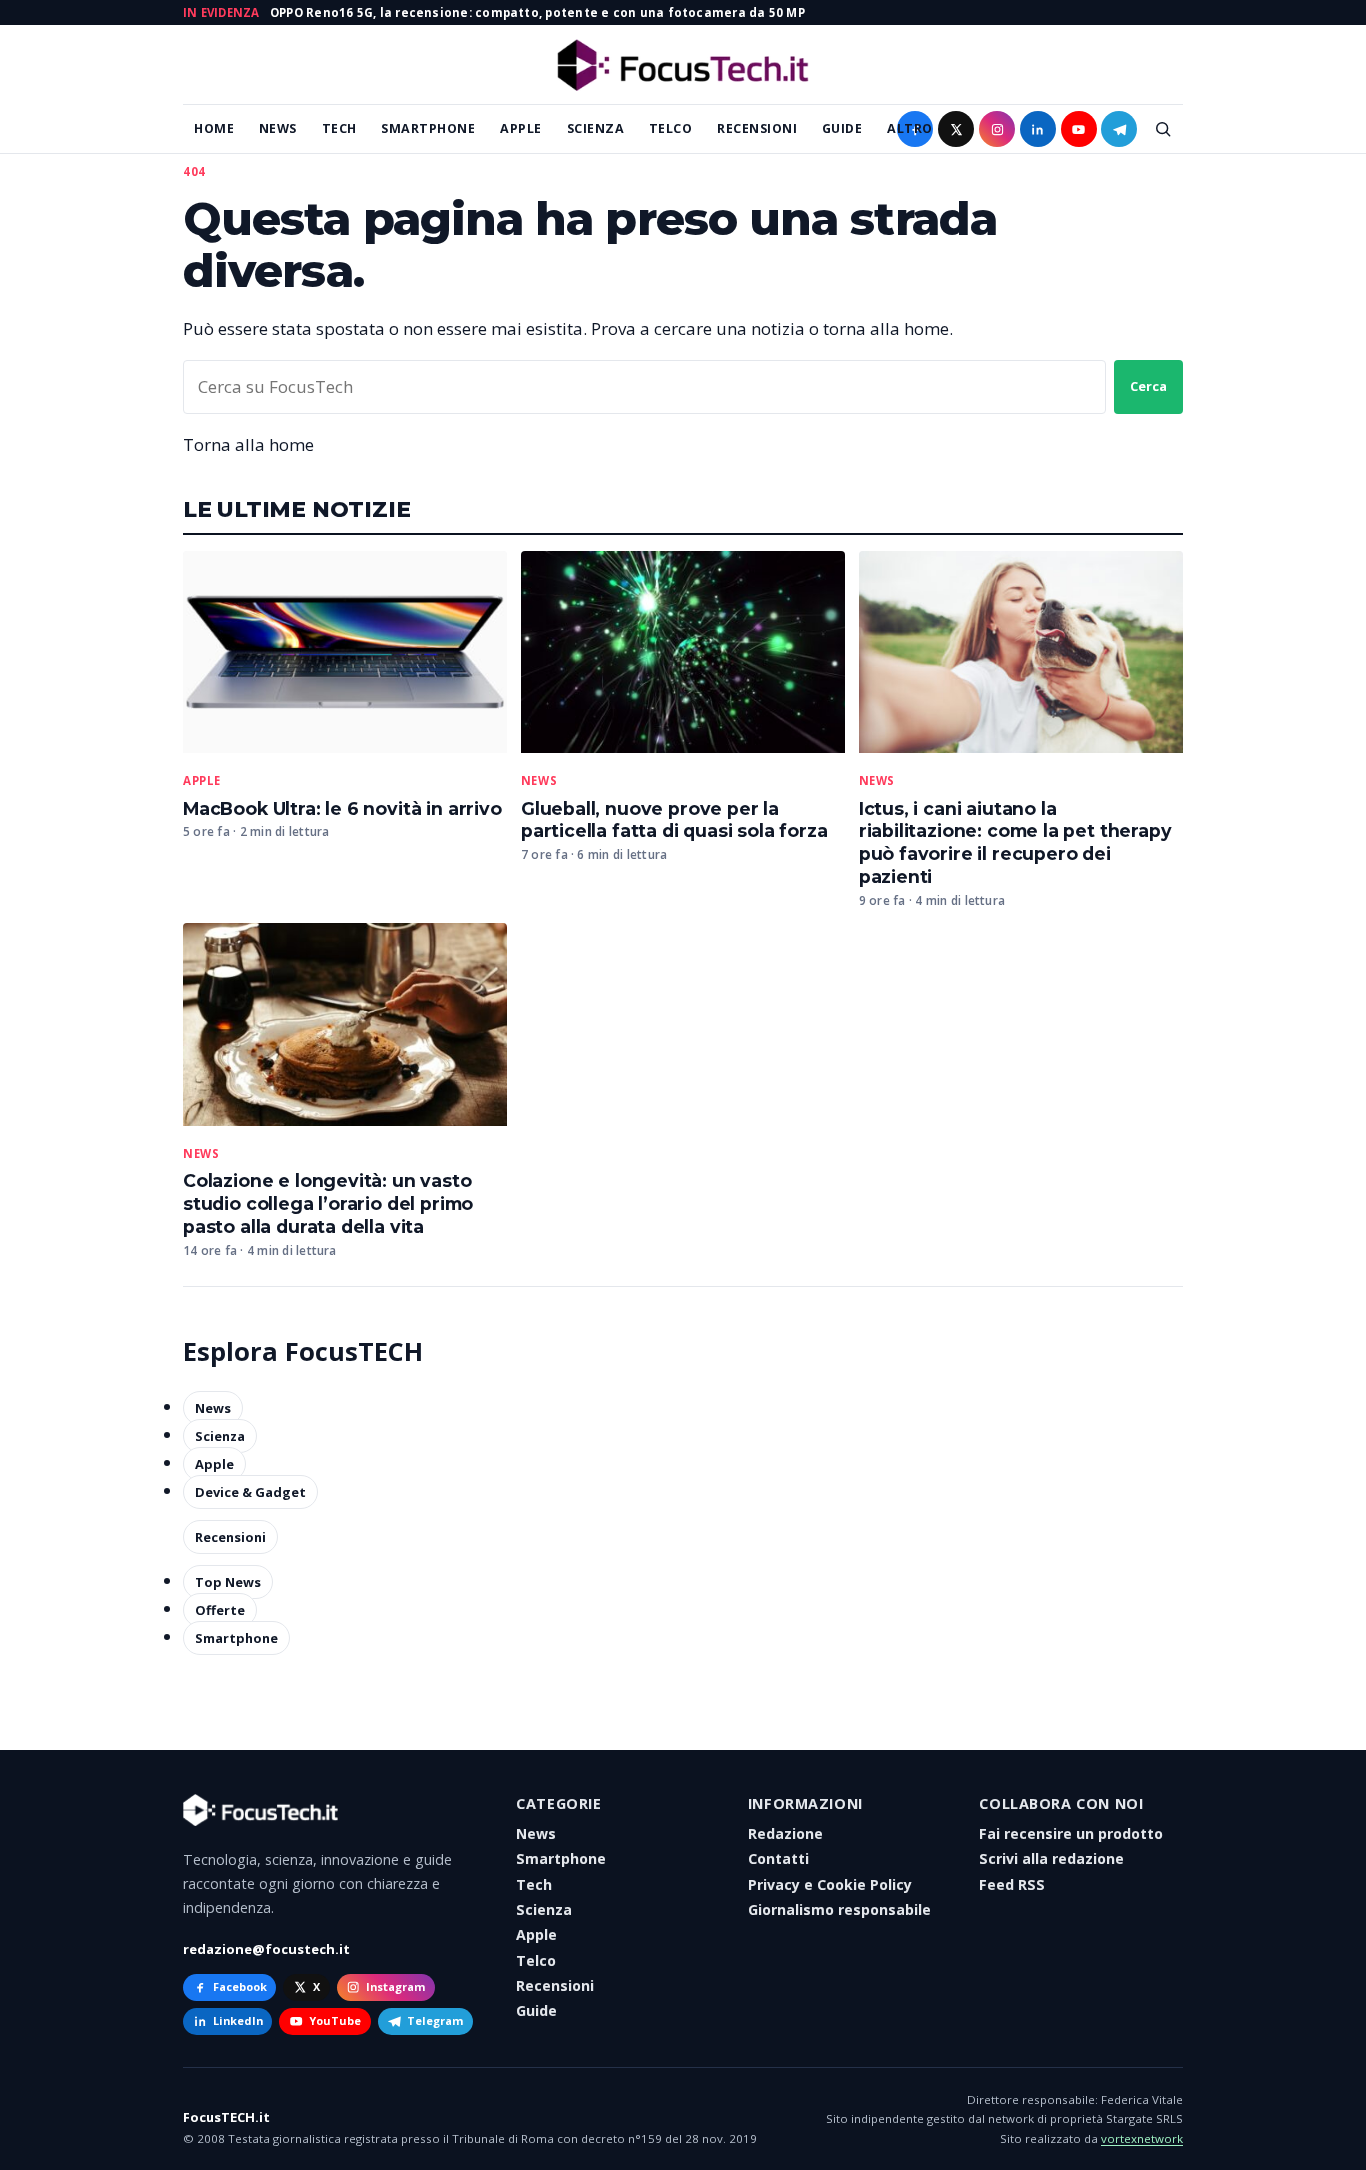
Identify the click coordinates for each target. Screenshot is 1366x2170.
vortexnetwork (1142, 2138)
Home (214, 128)
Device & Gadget (250, 1492)
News (278, 128)
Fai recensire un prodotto (1071, 1833)
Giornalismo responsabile (839, 1909)
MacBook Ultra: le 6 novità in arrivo (342, 808)
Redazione (785, 1833)
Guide (842, 128)
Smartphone (428, 128)
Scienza (596, 128)
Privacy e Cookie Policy (830, 1884)
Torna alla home (248, 444)
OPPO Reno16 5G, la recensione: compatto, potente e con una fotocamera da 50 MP (537, 12)
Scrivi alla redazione (1051, 1858)
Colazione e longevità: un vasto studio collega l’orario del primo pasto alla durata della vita (328, 1203)
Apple (521, 128)
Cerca (1148, 386)
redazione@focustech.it (266, 1949)
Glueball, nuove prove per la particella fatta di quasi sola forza (674, 820)
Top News (228, 1582)
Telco (671, 128)
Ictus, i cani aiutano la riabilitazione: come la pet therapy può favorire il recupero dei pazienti (1015, 843)
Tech (339, 128)
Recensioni (757, 128)
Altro (910, 128)
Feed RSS (1012, 1884)
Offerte (220, 1610)
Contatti (778, 1858)
